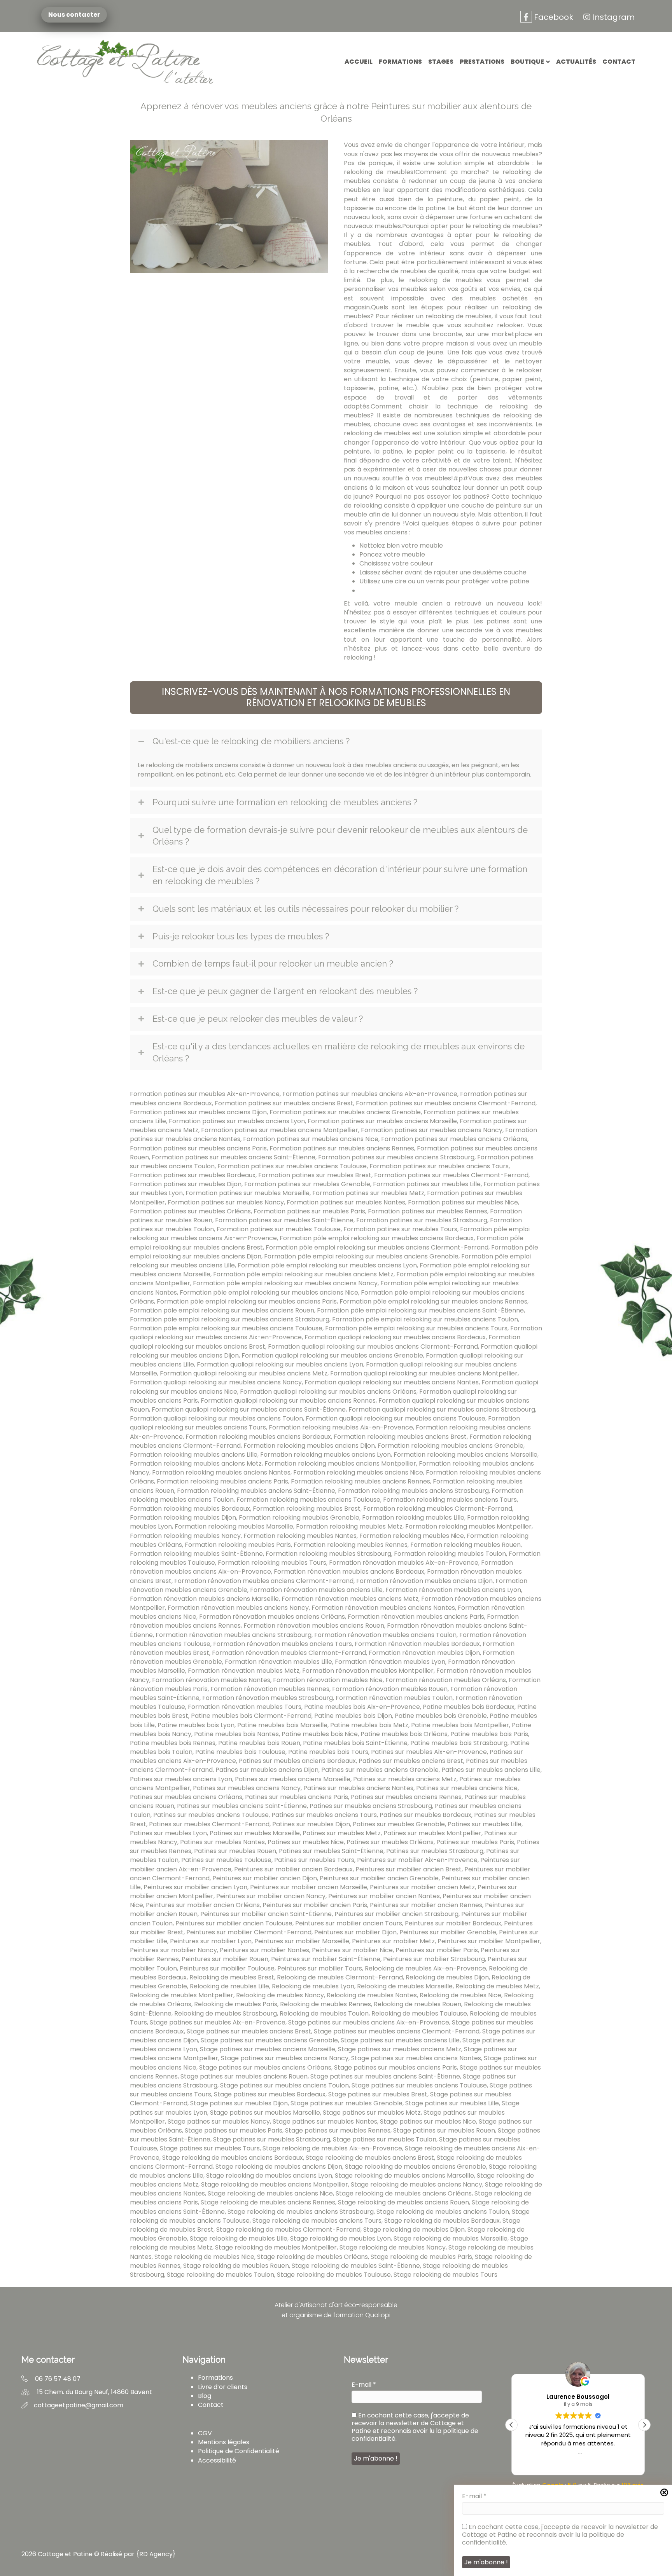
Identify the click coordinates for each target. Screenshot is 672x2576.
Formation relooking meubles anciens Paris (222, 1481)
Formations (400, 62)
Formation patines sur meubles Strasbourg (422, 1220)
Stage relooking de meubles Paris (421, 2257)
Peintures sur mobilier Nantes (264, 1950)
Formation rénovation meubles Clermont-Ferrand (289, 1653)
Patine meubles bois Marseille (282, 1725)
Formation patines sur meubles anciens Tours (439, 1166)
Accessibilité (217, 2460)
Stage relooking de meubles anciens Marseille (404, 2175)
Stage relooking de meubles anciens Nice (270, 2193)
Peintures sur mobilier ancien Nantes (384, 1896)
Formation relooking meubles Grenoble (299, 1518)
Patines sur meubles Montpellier (432, 1833)
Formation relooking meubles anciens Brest (400, 1437)
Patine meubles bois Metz (369, 1725)
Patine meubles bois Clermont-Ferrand (251, 1716)
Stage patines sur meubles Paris (234, 2130)
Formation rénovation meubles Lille (278, 1662)
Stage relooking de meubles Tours (445, 2275)
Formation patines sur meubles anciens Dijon (198, 1112)
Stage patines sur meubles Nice (428, 2121)
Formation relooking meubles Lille (413, 1518)
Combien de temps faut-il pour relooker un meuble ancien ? (273, 963)
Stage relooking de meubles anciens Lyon (269, 2175)
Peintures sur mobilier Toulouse (227, 1968)
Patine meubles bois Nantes (236, 1734)
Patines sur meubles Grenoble (399, 1824)
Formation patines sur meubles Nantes (346, 1202)
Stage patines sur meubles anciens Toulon (284, 2085)
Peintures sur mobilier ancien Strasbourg (396, 1914)
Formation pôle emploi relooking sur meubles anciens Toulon (425, 1319)
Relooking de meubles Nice (460, 1995)
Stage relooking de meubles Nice (204, 2257)
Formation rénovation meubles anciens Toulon (385, 1635)
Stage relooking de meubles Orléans (312, 2257)
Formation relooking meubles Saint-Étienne (196, 1554)
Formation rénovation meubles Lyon (390, 1662)
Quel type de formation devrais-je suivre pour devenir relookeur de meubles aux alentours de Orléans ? (340, 836)
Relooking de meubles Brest (232, 1977)
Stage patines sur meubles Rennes (338, 2130)
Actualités (576, 62)
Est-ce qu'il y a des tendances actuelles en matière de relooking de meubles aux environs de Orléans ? (339, 1052)
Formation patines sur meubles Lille (427, 1184)
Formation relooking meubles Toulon (450, 1554)
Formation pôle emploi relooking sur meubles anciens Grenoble (361, 1256)
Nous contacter (74, 15)
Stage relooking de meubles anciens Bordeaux (233, 2158)
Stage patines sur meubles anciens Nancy (285, 2058)
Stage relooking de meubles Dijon (414, 2230)
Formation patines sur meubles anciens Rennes (342, 1148)
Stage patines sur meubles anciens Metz (400, 2049)
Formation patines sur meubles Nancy (226, 1202)
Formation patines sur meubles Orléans (190, 1211)
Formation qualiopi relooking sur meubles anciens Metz (244, 1373)
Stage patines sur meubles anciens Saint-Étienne (385, 2076)
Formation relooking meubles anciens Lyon (325, 1455)
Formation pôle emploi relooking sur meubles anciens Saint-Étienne (420, 1310)
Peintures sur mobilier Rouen (225, 1959)
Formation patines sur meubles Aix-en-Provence (205, 1094)
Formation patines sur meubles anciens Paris (198, 1148)
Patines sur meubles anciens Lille (491, 1770)
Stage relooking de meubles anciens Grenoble (416, 2167)
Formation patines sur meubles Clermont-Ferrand (451, 1175)
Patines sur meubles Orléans (390, 1842)
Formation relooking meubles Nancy (185, 1536)
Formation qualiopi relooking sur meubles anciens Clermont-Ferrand (373, 1346)
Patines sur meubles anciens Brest (411, 1761)
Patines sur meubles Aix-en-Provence (429, 1752)
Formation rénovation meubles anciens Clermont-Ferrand (264, 1581)
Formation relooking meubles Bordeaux (190, 1509)
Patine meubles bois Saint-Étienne (355, 1743)
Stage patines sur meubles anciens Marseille (268, 2049)
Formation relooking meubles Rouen (465, 1545)
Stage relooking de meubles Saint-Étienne (356, 2266)
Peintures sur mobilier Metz (393, 1941)
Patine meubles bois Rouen (259, 1743)
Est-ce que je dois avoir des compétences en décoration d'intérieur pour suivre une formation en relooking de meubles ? (340, 875)
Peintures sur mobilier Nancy (173, 1950)
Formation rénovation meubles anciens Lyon (453, 1590)
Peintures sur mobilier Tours (320, 1968)
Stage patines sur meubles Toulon (385, 2139)
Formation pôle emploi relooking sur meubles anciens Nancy (285, 1283)
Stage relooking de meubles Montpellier (276, 2247)
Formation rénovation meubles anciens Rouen (314, 1626)
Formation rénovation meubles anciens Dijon (424, 1581)
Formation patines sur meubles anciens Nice (311, 1139)
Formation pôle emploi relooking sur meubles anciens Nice (269, 1292)
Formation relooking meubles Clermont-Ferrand (438, 1509)
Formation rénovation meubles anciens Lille (316, 1590)
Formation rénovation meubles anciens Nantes (383, 1608)
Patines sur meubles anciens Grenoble (380, 1770)
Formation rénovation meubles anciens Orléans (272, 1617)
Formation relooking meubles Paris (238, 1545)
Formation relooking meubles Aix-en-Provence (341, 1427)
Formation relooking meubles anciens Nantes (221, 1472)
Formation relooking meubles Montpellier (468, 1526)
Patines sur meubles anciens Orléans (186, 1797)
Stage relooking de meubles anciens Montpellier (275, 2184)
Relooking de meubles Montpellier (182, 1995)
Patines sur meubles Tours (314, 1860)
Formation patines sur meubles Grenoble (307, 1184)
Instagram (614, 17)
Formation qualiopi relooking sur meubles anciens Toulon (216, 1418)
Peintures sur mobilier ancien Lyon (195, 1887)
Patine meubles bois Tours (328, 1752)
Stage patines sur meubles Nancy (219, 2121)
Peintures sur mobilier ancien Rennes (426, 1905)
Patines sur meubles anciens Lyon (181, 1779)
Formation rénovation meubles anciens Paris (416, 1617)
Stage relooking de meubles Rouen (236, 2266)
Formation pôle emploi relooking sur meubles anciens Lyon (327, 1265)
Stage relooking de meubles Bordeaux (442, 2221)
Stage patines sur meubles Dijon (239, 2103)
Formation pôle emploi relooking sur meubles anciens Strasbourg (230, 1319)
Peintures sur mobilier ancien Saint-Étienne (266, 1914)
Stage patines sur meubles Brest (378, 2094)
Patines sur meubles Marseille (255, 1833)
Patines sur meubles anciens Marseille (293, 1779)
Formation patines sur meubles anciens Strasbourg (396, 1157)
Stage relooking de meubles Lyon (340, 2238)
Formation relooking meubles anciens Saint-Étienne (256, 1491)
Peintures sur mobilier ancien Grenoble (379, 1878)
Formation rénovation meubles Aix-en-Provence (404, 1563)
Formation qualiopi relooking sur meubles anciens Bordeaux (395, 1337)
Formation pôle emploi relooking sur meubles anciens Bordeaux (377, 1238)
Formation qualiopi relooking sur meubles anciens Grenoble (332, 1355)
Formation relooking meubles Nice (412, 1536)
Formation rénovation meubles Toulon (394, 1698)
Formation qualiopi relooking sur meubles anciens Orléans (328, 1392)
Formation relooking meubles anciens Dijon (309, 1446)
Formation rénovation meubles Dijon (424, 1653)
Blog (205, 2396)
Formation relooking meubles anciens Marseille (465, 1455)
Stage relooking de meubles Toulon (220, 2275)
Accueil (359, 62)
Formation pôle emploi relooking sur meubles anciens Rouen (222, 1310)
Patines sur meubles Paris (475, 1842)
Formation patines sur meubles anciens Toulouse (292, 1166)
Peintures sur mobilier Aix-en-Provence (417, 1860)
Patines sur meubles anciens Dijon (267, 1770)
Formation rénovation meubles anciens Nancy (238, 1608)
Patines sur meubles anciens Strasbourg (371, 1806)
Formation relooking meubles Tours (272, 1563)
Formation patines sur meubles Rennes (428, 1211)
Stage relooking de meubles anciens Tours (317, 2221)
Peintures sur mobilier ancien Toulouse (234, 1923)
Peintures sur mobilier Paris (437, 1950)
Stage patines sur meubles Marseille (265, 2113)
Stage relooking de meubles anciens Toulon (443, 2212)
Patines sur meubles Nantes (222, 1842)
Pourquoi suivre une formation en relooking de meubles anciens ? (285, 802)
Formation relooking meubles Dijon (183, 1518)
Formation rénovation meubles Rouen (390, 1689)
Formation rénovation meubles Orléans (446, 1680)
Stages (441, 62)
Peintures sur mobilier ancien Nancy (271, 1896)
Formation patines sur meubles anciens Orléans (454, 1139)
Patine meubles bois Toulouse (240, 1752)
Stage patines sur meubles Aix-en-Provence (218, 2022)
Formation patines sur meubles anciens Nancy (432, 1130)
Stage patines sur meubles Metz (372, 2113)
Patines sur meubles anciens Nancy (247, 1788)
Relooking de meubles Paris (236, 2004)
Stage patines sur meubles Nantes (325, 2121)
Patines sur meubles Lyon (168, 1833)
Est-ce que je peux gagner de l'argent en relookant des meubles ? (285, 991)
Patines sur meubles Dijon (311, 1824)
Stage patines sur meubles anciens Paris (395, 2067)
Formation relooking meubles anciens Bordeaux (258, 1437)
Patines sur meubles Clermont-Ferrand (209, 1824)
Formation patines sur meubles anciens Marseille (382, 1121)
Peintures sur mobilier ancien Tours (349, 1923)
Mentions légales (224, 2442)
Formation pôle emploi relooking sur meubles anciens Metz (303, 1274)
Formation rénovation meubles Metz (244, 1671)
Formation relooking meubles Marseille (234, 1526)
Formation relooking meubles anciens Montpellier (340, 1463)
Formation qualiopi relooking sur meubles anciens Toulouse (395, 1418)
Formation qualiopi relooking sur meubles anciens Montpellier (424, 1373)
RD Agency (156, 2554)
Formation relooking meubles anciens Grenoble (451, 1446)
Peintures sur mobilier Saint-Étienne (326, 1959)
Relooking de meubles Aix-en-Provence (425, 1968)
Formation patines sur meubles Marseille (248, 1193)
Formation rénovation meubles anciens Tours (283, 1644)
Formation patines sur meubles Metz (368, 1193)
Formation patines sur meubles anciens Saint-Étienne (234, 1157)
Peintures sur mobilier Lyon (211, 1941)
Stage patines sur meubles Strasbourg (272, 2139)
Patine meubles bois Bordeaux (469, 1707)
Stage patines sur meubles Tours (210, 2148)
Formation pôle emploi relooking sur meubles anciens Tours (416, 1328)
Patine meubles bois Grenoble (441, 1716)
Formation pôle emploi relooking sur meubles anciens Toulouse (226, 1328)
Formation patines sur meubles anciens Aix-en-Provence (370, 1094)
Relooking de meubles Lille (229, 1986)
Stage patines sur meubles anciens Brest (249, 2031)
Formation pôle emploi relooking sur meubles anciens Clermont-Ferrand (377, 1247)
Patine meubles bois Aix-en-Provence (362, 1707)
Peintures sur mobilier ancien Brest (409, 1869)
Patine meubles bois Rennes (173, 1743)
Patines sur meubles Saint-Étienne (331, 1851)
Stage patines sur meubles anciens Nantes (416, 2058)
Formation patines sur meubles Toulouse (279, 1229)
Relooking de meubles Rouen (417, 2004)
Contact (619, 62)
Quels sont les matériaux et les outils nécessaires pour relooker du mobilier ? (305, 909)
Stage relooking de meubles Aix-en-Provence (332, 2148)
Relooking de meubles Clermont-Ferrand (340, 1977)
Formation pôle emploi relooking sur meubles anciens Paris (247, 1301)
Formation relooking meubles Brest (307, 1509)
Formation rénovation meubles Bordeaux (417, 1644)
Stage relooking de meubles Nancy (393, 2247)
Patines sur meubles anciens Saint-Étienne (242, 1806)
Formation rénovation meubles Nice (328, 1680)
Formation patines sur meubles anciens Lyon (237, 1121)
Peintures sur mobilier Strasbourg (434, 1959)
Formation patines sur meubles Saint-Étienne (284, 1220)
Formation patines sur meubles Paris (309, 1211)
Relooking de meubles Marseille (405, 1986)
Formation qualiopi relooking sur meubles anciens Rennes (288, 1401)
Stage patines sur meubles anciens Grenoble (269, 2040)
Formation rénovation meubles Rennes (270, 1689)
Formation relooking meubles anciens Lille (194, 1455)
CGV (205, 2433)
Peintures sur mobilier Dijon (355, 1932)
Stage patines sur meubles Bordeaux (270, 2094)
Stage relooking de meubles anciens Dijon (279, 2167)
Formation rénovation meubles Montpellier (368, 1671)
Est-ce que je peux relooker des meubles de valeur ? (258, 1019)
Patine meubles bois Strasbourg (459, 1743)
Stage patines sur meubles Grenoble (346, 2103)
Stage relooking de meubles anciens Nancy (416, 2184)
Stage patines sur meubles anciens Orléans (265, 2067)
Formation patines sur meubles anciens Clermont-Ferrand (446, 1103)
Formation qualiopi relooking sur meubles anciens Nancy (216, 1382)
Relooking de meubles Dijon (447, 1977)
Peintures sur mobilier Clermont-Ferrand (249, 1932)
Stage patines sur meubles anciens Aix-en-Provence (369, 2022)
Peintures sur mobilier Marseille (302, 1941)
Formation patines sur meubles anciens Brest (284, 1103)
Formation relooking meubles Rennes (351, 1545)
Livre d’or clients (223, 2387)
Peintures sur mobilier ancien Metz (422, 1887)
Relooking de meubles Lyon (313, 1986)
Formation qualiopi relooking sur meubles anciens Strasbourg (442, 1409)
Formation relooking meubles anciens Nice (358, 1472)
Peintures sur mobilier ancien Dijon (265, 1878)
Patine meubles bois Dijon (353, 1716)
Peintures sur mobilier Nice (352, 1950)
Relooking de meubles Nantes (372, 1995)
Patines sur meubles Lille (485, 1824)
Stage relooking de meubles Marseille (451, 2238)
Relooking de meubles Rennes (325, 2004)
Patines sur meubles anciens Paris (297, 1797)
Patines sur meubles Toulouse (226, 1860)
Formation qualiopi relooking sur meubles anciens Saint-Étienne (249, 1409)
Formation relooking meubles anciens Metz (196, 1463)
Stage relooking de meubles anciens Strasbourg (301, 2212)
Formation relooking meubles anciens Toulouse (308, 1500)
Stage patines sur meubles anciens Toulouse (419, 2085)
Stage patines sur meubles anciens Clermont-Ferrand (397, 2031)
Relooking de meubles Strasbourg (226, 2013)
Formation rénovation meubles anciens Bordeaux (349, 1572)
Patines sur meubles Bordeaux (425, 1815)
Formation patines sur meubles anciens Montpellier (280, 1130)
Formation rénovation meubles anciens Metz (350, 1599)
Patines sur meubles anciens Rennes (406, 1797)
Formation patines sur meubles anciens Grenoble (345, 1112)
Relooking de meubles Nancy (280, 1995)
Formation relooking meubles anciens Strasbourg (413, 1491)
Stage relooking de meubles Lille (239, 2238)
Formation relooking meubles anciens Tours (450, 1500)
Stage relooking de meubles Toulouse (334, 2275)
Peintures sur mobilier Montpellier (489, 1941)
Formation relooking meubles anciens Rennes (360, 1481)
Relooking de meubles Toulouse (419, 2013)
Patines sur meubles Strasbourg (435, 1851)
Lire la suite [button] (578, 2463)
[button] (336, 698)
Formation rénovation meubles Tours (245, 1707)
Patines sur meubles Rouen (235, 1851)
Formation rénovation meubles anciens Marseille (204, 1599)
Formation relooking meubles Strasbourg (328, 1554)
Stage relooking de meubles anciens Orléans (404, 2193)
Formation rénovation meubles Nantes (211, 1680)
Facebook (553, 17)
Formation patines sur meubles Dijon (186, 1184)
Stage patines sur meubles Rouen (444, 2130)
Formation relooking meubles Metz (349, 1526)
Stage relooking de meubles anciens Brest (370, 2158)
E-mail (474, 2496)
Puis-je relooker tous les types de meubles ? (241, 936)
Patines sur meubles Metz (342, 1833)
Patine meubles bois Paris (489, 1734)
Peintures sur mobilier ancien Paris (315, 1905)
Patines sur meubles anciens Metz (405, 1779)
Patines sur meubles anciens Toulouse (211, 1815)
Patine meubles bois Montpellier (460, 1725)
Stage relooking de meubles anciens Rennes (268, 2202)
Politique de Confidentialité (239, 2451)
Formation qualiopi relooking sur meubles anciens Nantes (392, 1382)
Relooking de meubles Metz (497, 1986)
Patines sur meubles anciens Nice (467, 1788)
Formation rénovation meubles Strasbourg (268, 1698)
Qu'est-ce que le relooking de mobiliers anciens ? (251, 741)
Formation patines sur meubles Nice (463, 1202)
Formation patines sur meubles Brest (315, 1175)
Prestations (482, 62)
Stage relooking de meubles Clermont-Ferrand (288, 2230)
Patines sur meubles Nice (306, 1842)
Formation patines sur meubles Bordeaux (193, 1175)
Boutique (527, 62)
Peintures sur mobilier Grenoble (448, 1932)
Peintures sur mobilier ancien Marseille (309, 1887)
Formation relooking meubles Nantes (300, 1536)
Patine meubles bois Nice (320, 1734)
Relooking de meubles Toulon (324, 2013)
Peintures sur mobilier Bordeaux (453, 1923)
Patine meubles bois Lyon (196, 1725)
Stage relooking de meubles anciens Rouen (403, 2202)
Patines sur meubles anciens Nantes (358, 1788)
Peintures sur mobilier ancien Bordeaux (293, 1869)
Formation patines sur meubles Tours (400, 1229)
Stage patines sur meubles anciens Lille (400, 2040)
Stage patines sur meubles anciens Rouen (244, 2076)
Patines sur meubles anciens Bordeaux (297, 1761)
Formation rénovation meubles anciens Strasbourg (234, 1635)
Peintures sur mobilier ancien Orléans (203, 1905)
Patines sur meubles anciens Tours (324, 1815)
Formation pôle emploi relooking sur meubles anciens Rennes (433, 1301)
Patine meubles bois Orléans (404, 1734)
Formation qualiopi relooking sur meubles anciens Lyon (280, 1364)
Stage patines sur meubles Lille (452, 2103)
